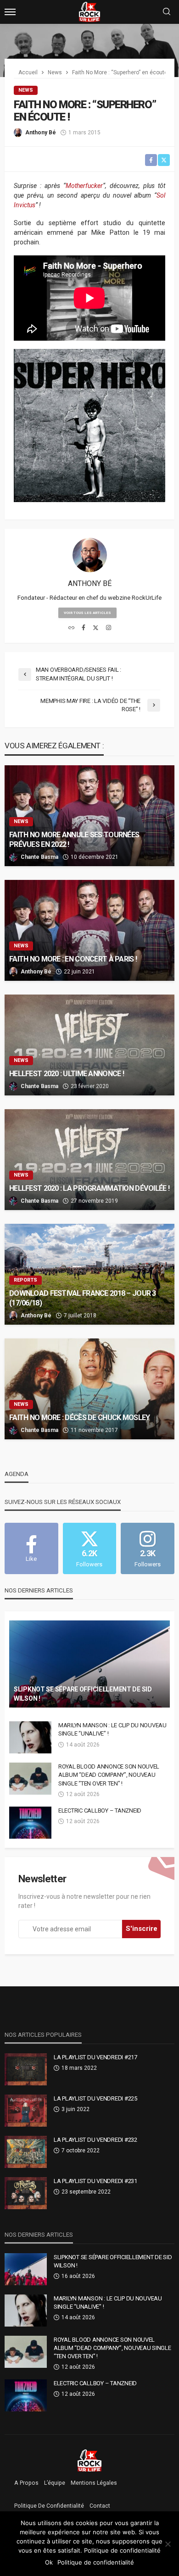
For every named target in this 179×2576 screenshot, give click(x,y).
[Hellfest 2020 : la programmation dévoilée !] (89, 1160)
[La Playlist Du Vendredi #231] (26, 2193)
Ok (49, 2562)
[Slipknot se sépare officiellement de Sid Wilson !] (89, 1664)
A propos (26, 2483)
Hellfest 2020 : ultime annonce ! (67, 1074)
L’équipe (55, 2483)
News (26, 90)
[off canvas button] (10, 12)
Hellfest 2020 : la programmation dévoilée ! (89, 1188)
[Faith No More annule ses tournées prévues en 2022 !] (89, 816)
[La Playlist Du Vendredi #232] (26, 2152)
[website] (71, 628)
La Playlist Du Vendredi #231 (95, 2181)
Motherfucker (84, 186)
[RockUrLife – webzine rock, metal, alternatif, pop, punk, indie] (90, 2460)
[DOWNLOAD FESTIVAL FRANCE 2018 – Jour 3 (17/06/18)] (89, 1274)
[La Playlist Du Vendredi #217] (26, 2069)
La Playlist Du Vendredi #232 (95, 2140)
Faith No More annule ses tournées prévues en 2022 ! (74, 840)
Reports (25, 1280)
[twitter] (96, 628)
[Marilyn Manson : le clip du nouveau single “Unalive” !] (30, 1737)
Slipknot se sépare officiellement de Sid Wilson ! (83, 1694)
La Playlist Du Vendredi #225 (95, 2098)
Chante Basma (39, 857)
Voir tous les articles (87, 613)
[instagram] (109, 628)
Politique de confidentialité (49, 2506)
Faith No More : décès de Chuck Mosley (79, 1418)
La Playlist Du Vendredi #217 (95, 2057)
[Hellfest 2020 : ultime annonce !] (89, 1045)
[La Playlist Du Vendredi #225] (26, 2111)
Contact (100, 2506)
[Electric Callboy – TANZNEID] (30, 1823)
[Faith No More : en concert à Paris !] (89, 930)
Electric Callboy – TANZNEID (100, 1810)
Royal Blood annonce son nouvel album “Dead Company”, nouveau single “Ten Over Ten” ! (109, 1775)
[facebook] (84, 628)
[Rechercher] (167, 12)
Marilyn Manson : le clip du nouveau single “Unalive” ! (112, 1729)
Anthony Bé (41, 133)
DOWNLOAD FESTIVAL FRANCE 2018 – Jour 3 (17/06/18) (83, 1298)
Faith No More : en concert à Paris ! (73, 959)
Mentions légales (94, 2483)
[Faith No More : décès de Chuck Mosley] (89, 1389)
